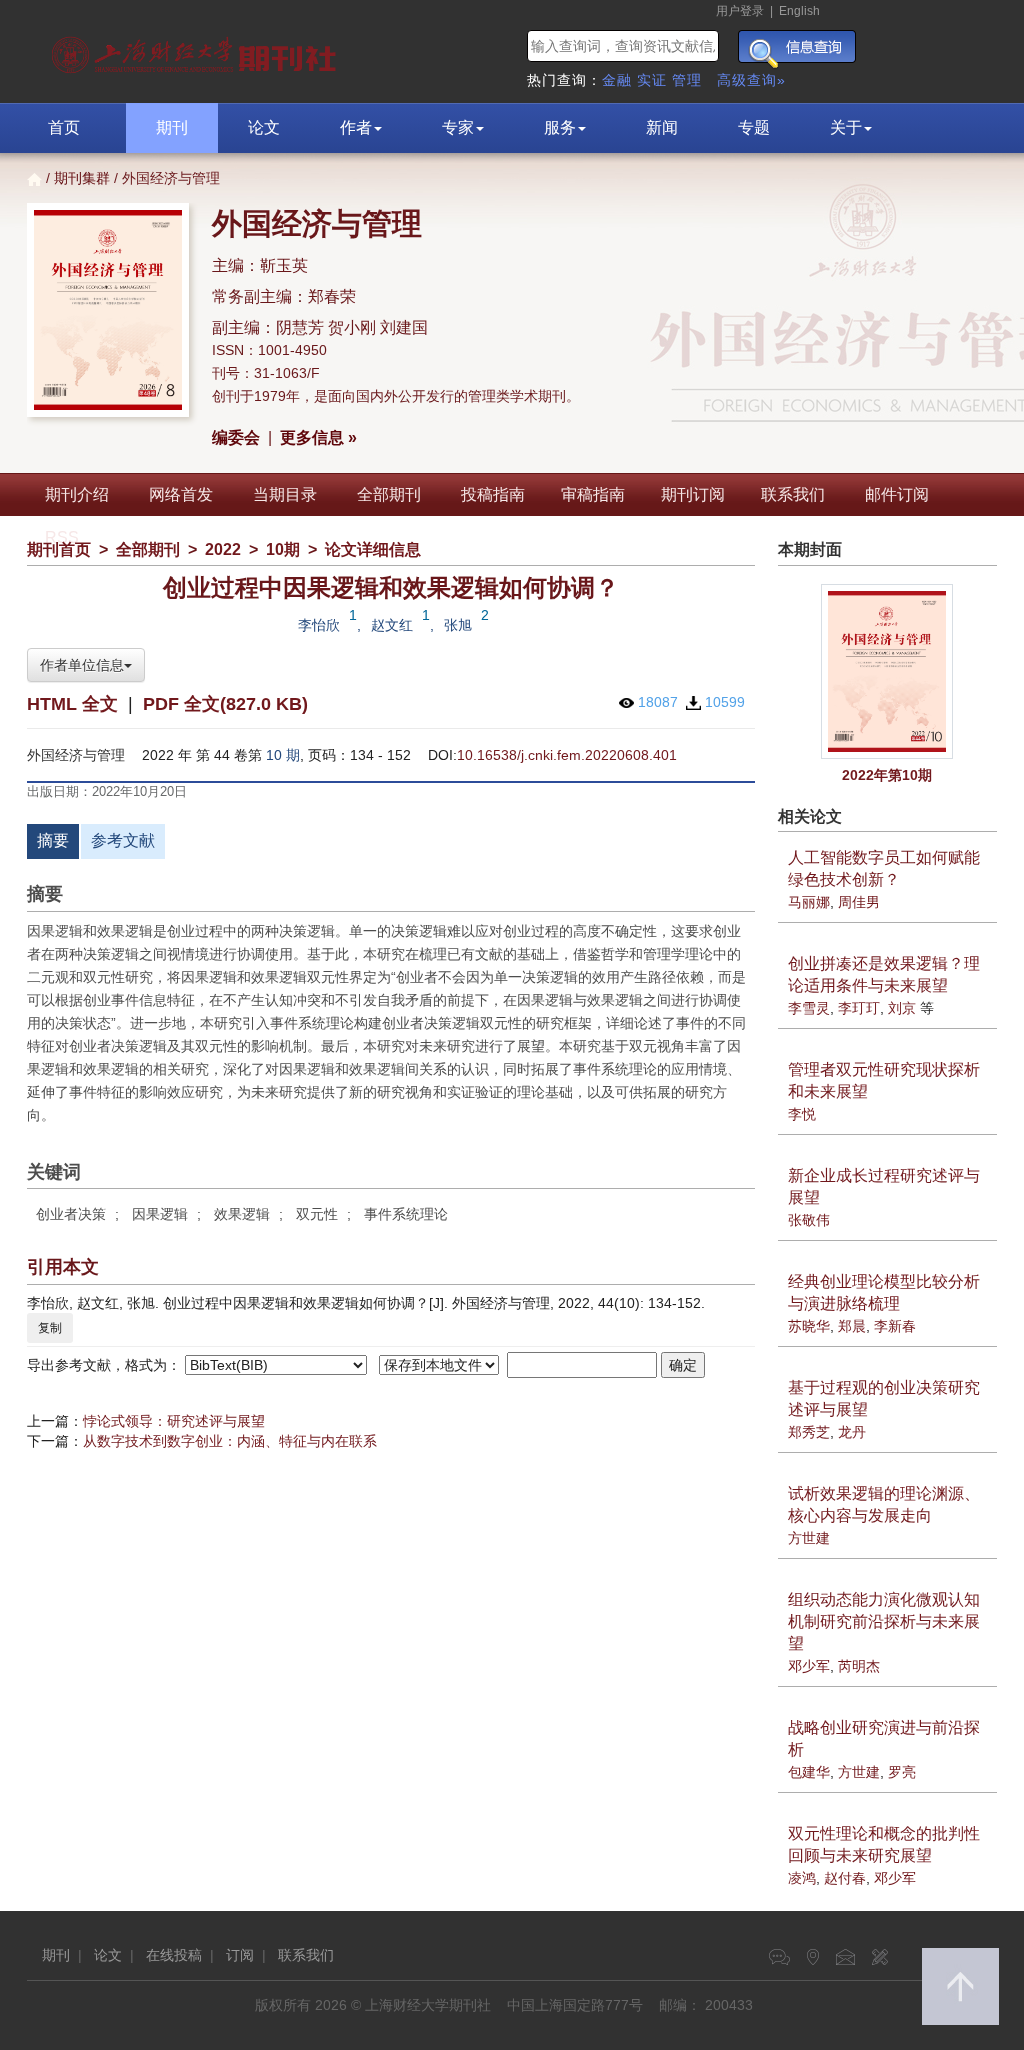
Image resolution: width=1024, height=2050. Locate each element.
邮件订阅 (897, 494)
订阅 (240, 1955)
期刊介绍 (77, 494)
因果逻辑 (160, 1214)
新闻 (662, 127)
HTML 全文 (72, 704)
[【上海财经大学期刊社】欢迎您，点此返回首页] (196, 50)
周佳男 (859, 902)
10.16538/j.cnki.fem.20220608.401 (567, 755)
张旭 (458, 625)
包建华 (809, 1772)
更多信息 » (318, 437)
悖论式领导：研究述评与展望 (174, 1421)
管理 (687, 80)
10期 (283, 549)
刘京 (902, 1008)
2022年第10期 (887, 775)
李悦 (802, 1114)
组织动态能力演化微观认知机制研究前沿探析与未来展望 (884, 1621)
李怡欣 (319, 625)
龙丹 (852, 1432)
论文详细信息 (373, 549)
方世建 (809, 1538)
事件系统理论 (406, 1214)
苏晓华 (809, 1326)
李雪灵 (809, 1008)
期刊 (172, 127)
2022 (223, 549)
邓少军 (809, 1666)
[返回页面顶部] (960, 1986)
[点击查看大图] (888, 671)
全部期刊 (389, 494)
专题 (754, 127)
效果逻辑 (242, 1214)
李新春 (895, 1326)
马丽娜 (809, 902)
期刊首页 (59, 549)
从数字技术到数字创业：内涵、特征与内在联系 (230, 1441)
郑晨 (852, 1326)
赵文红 (392, 625)
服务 (560, 127)
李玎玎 (859, 1008)
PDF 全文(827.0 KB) (225, 704)
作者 (356, 127)
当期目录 (285, 494)
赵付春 (845, 1878)
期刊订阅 (693, 494)
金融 (617, 80)
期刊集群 (82, 178)
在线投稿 (174, 1955)
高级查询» (751, 80)
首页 (64, 127)
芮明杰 (859, 1666)
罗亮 (902, 1772)
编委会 (236, 437)
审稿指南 (593, 494)
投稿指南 (493, 494)
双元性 (317, 1214)
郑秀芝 (809, 1432)
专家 (458, 127)
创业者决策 (71, 1214)
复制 (50, 1328)
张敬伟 (809, 1220)
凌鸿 (802, 1878)
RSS (62, 537)
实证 (652, 80)
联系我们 (793, 494)
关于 (846, 127)
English (799, 11)
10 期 (283, 755)
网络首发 (181, 494)
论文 (264, 127)
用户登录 (740, 11)
